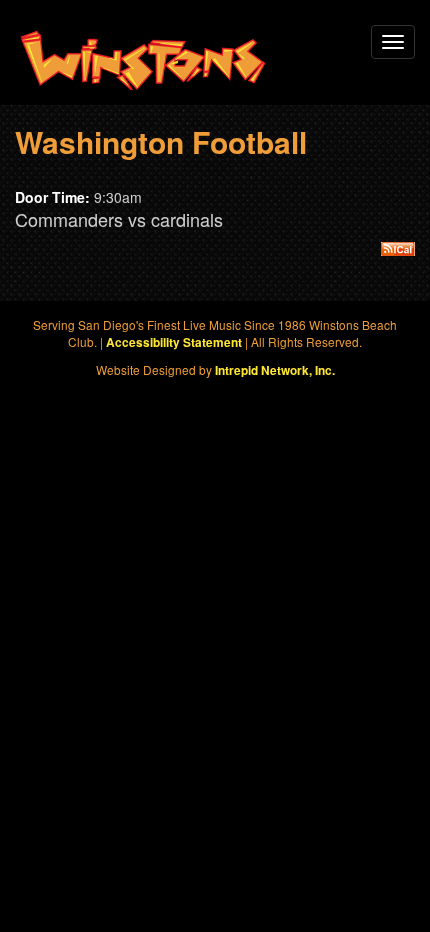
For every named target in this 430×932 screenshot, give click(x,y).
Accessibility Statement (174, 342)
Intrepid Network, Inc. (275, 370)
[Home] (143, 61)
